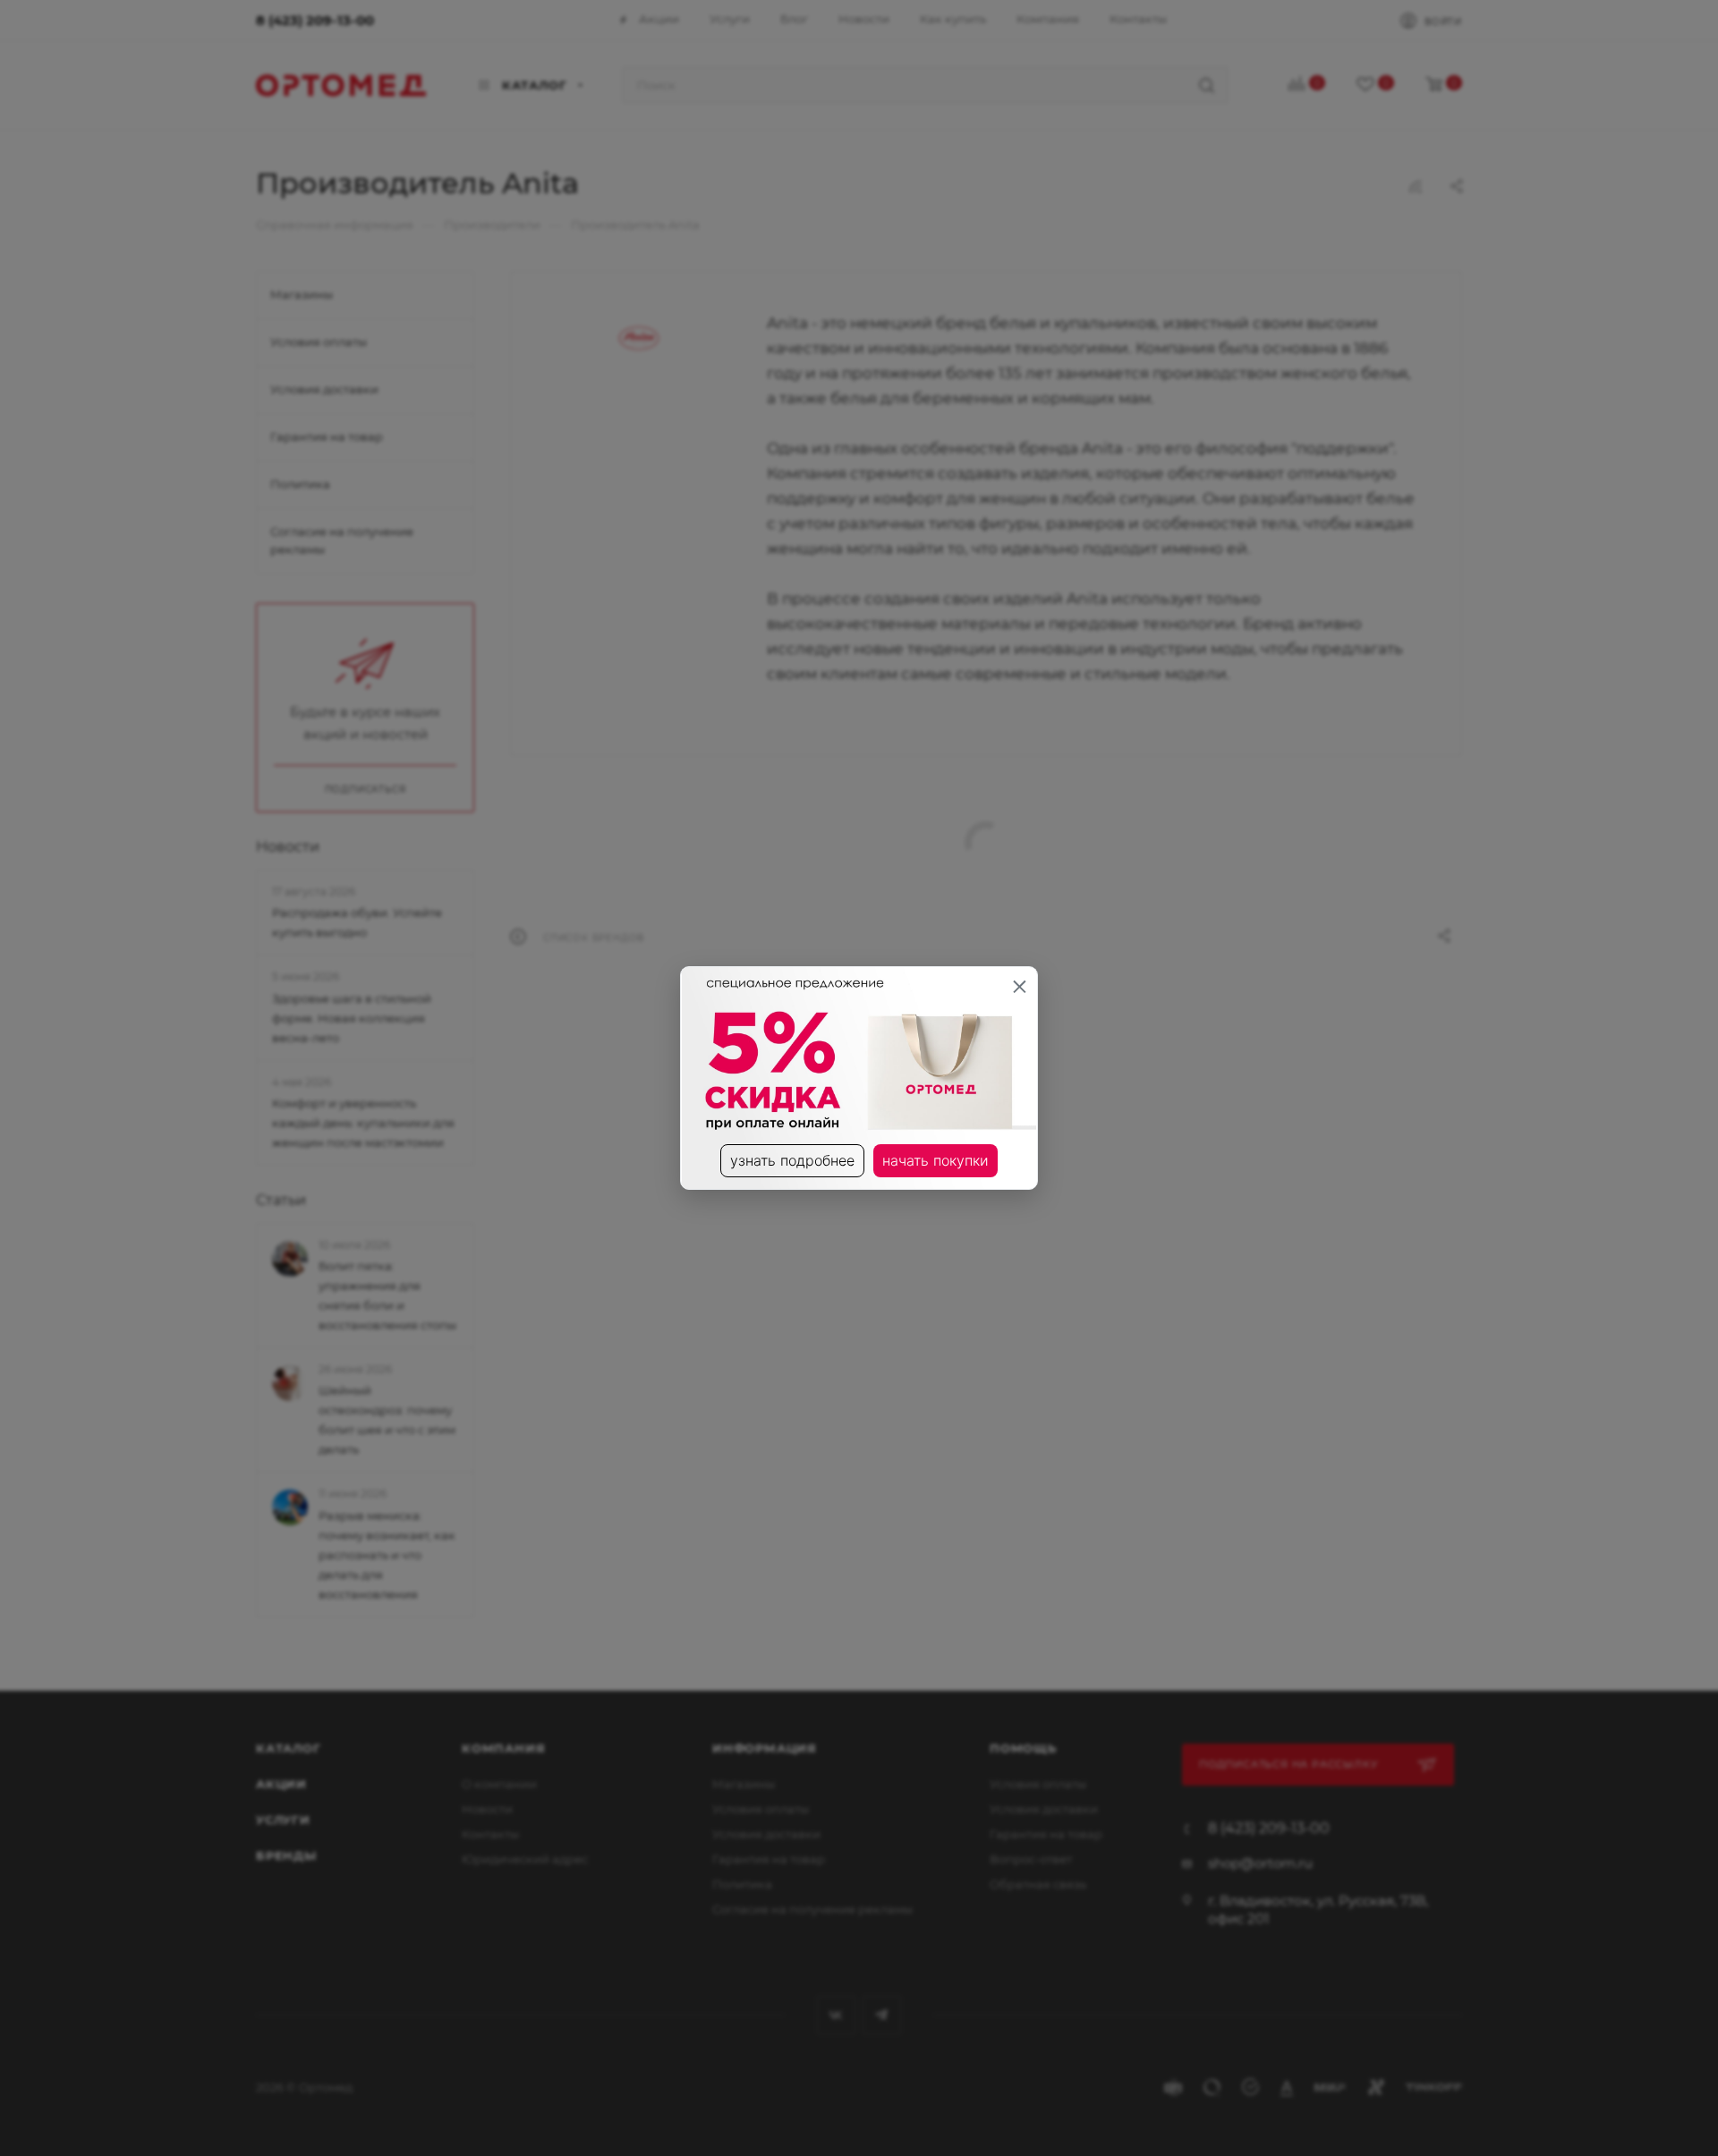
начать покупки (936, 1160)
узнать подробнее (792, 1160)
